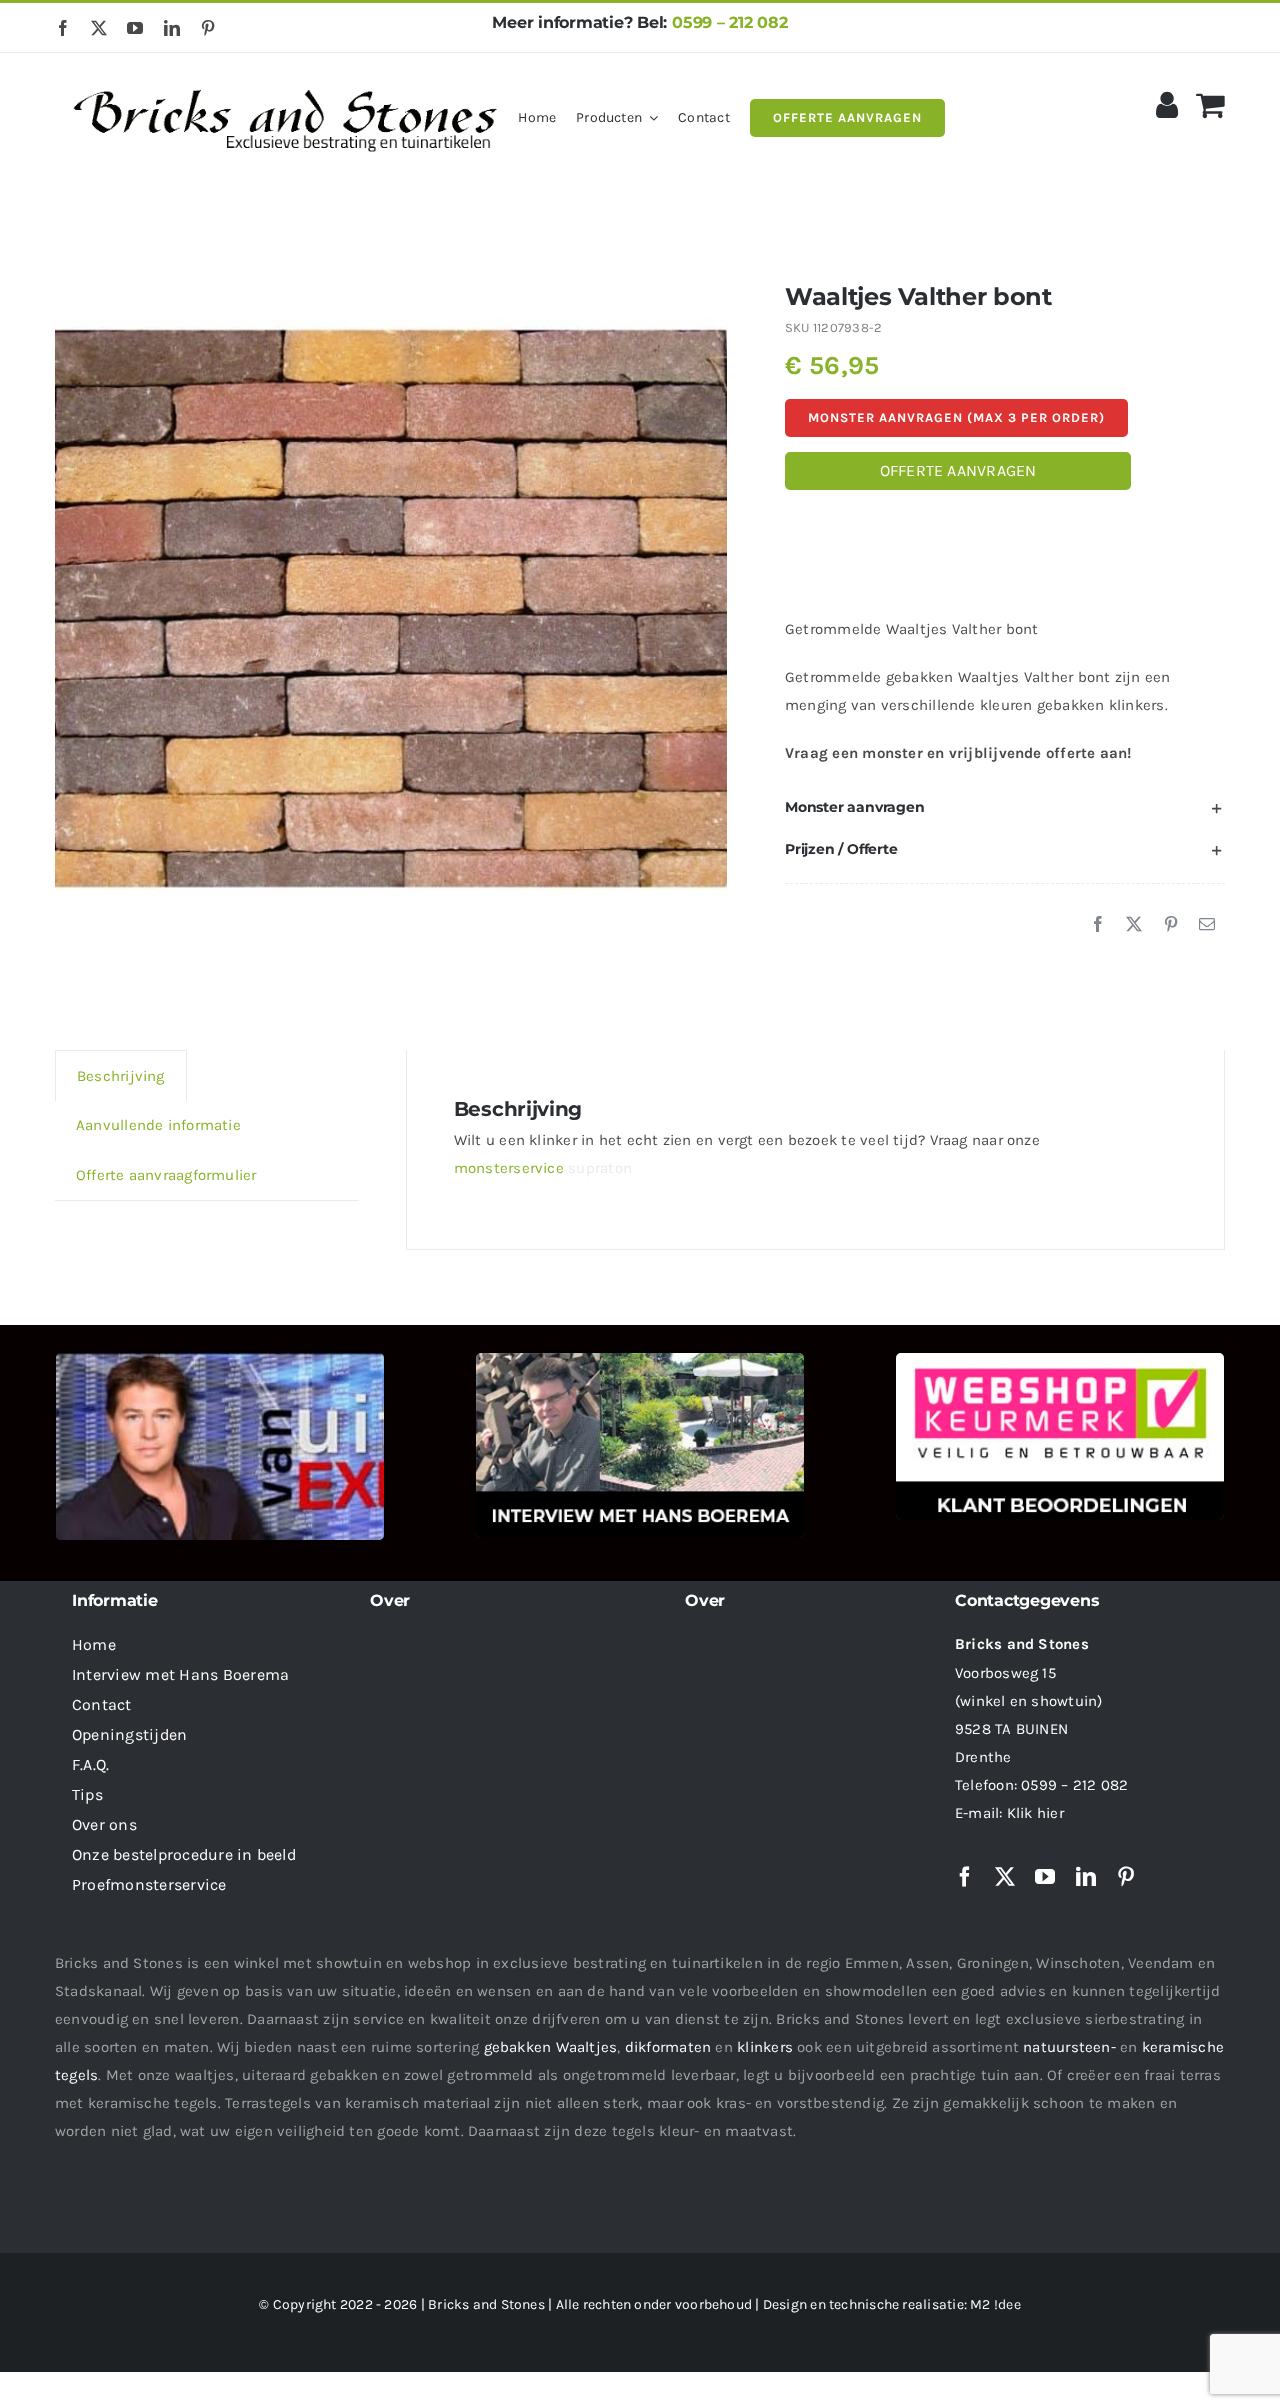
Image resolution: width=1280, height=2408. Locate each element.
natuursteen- (1069, 2047)
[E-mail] (1207, 925)
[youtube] (135, 28)
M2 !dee (995, 2304)
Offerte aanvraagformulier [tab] (166, 1175)
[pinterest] (208, 28)
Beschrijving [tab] (121, 1076)
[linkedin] (172, 28)
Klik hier (1035, 1813)
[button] (1005, 808)
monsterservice (509, 1168)
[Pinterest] (1171, 925)
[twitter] (99, 28)
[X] (1134, 925)
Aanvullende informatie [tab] (158, 1125)
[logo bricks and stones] (286, 80)
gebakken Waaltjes (551, 2047)
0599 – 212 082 (730, 22)
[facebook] (63, 28)
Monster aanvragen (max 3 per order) (956, 417)
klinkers (765, 2047)
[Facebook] (1098, 925)
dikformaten (668, 2047)
